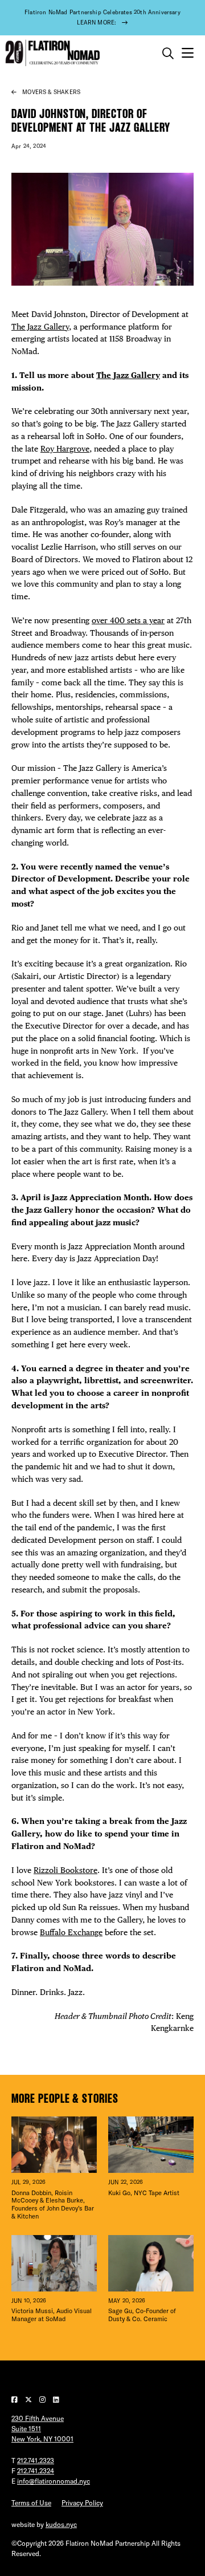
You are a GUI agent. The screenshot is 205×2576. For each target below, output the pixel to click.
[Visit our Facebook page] (15, 2400)
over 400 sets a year (128, 620)
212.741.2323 (36, 2461)
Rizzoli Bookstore (65, 1870)
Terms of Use (31, 2503)
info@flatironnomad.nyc (54, 2481)
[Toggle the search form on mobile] (168, 54)
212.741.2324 (36, 2471)
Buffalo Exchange (71, 1932)
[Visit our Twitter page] (29, 2400)
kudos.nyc (61, 2524)
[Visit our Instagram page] (43, 2400)
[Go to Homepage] (51, 53)
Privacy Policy (82, 2503)
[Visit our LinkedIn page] (56, 2400)
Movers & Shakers (51, 92)
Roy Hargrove (65, 449)
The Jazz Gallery (40, 327)
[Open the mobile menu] (188, 53)
